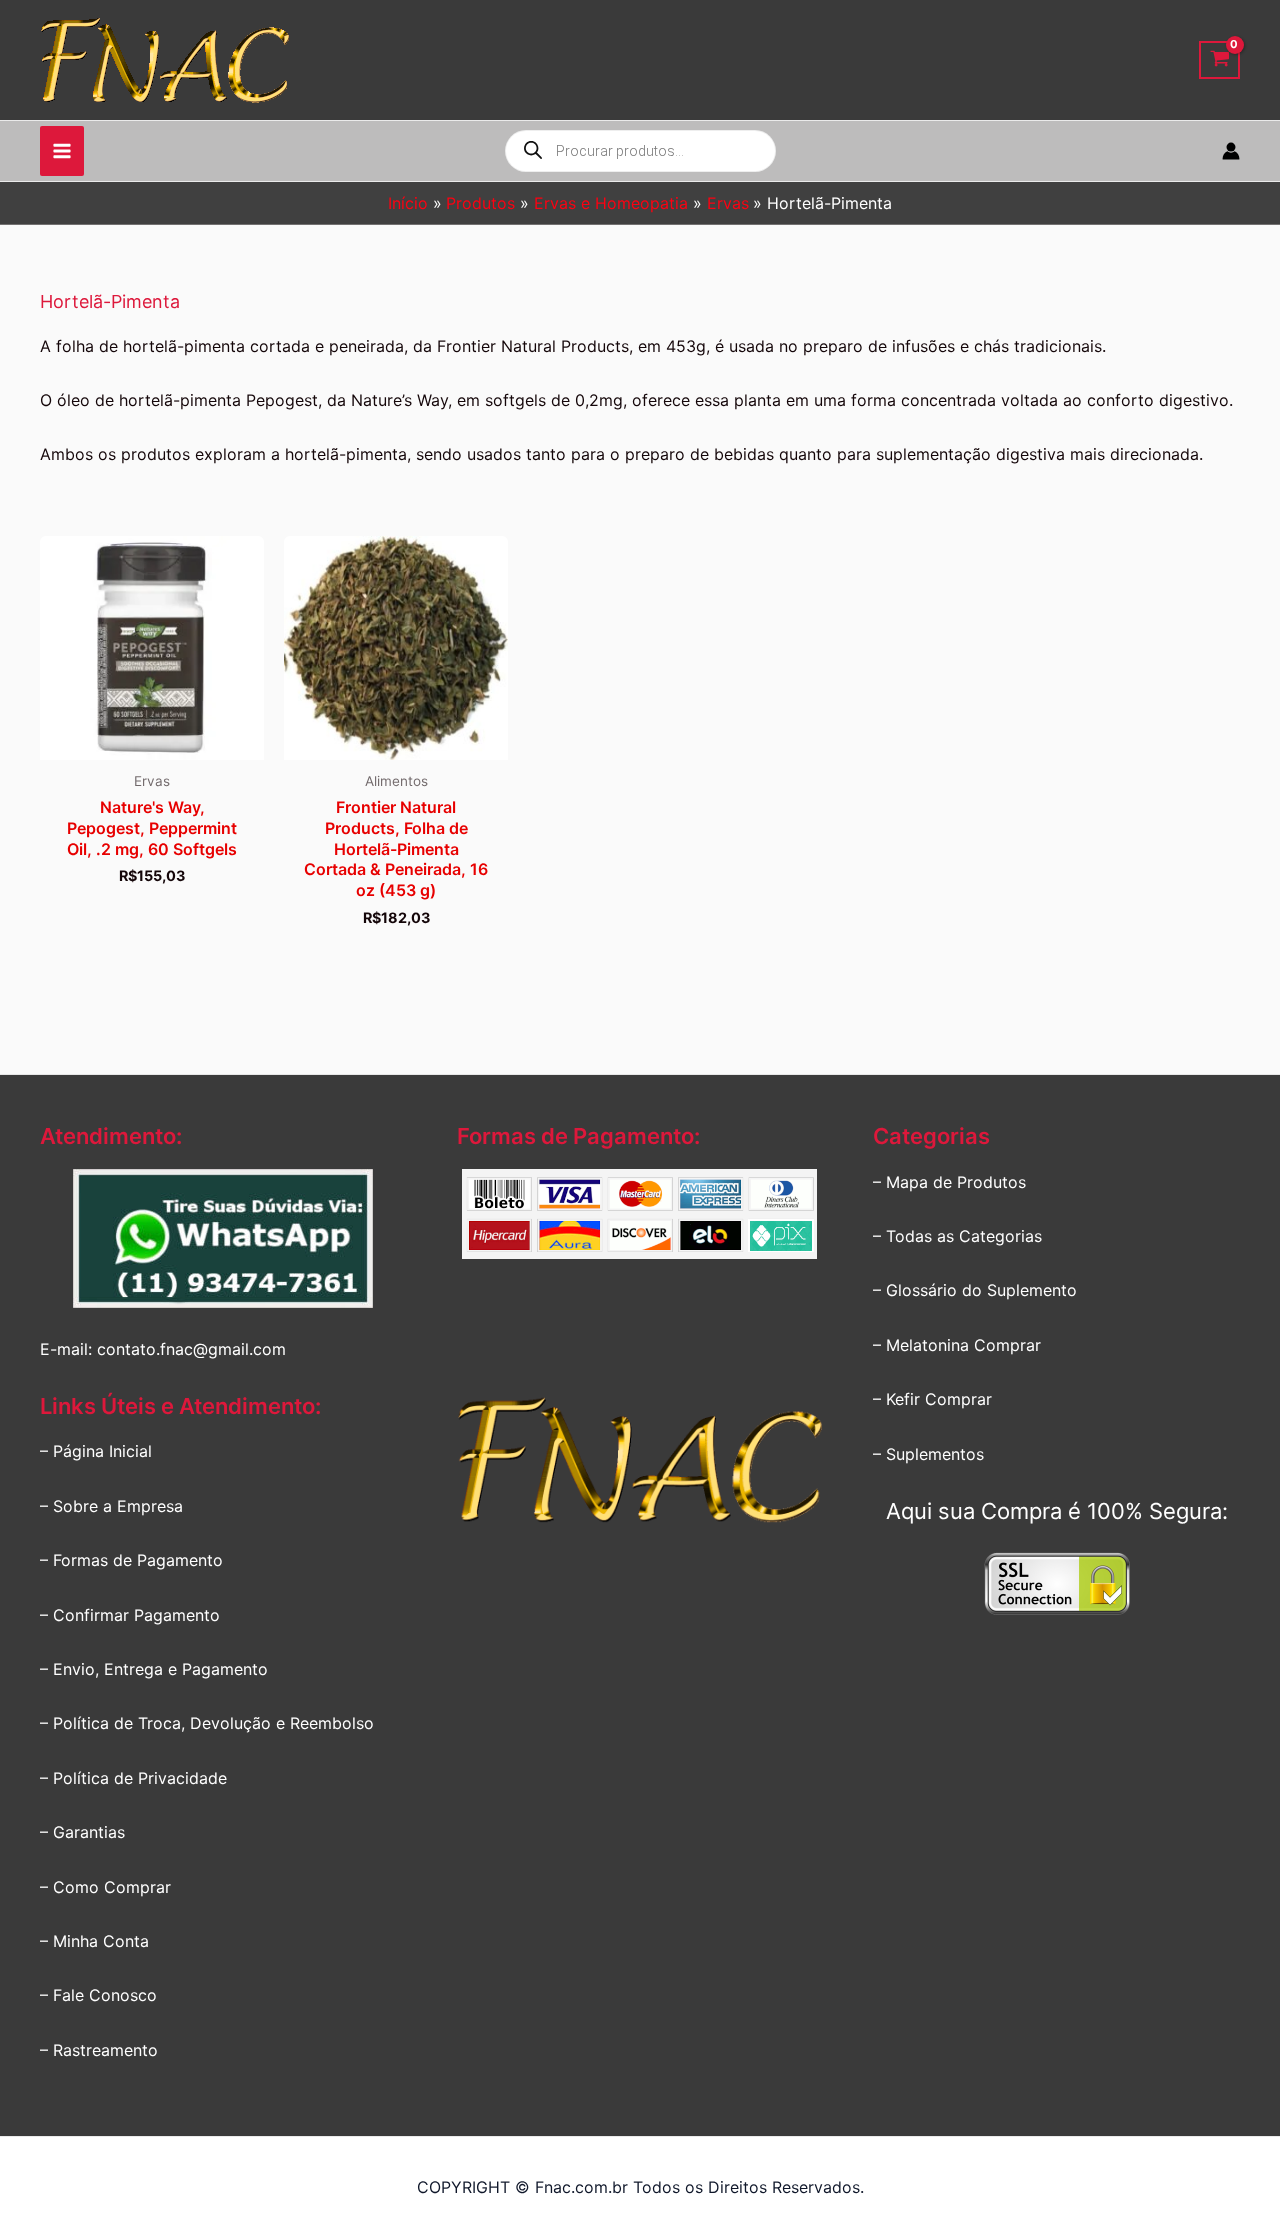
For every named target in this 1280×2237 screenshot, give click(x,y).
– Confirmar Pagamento (130, 1615)
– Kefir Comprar (932, 1399)
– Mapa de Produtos (949, 1182)
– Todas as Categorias (957, 1236)
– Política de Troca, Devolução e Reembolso (207, 1723)
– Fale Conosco (98, 1995)
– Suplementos (928, 1454)
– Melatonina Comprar (957, 1345)
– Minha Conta (94, 1941)
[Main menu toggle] (62, 151)
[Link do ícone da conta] (1231, 151)
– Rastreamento (99, 2050)
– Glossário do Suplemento (975, 1290)
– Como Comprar (105, 1887)
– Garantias (82, 1832)
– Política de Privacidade (133, 1778)
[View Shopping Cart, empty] (1219, 60)
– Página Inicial (96, 1451)
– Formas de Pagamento (131, 1560)
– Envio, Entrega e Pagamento (154, 1669)
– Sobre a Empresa (111, 1506)
